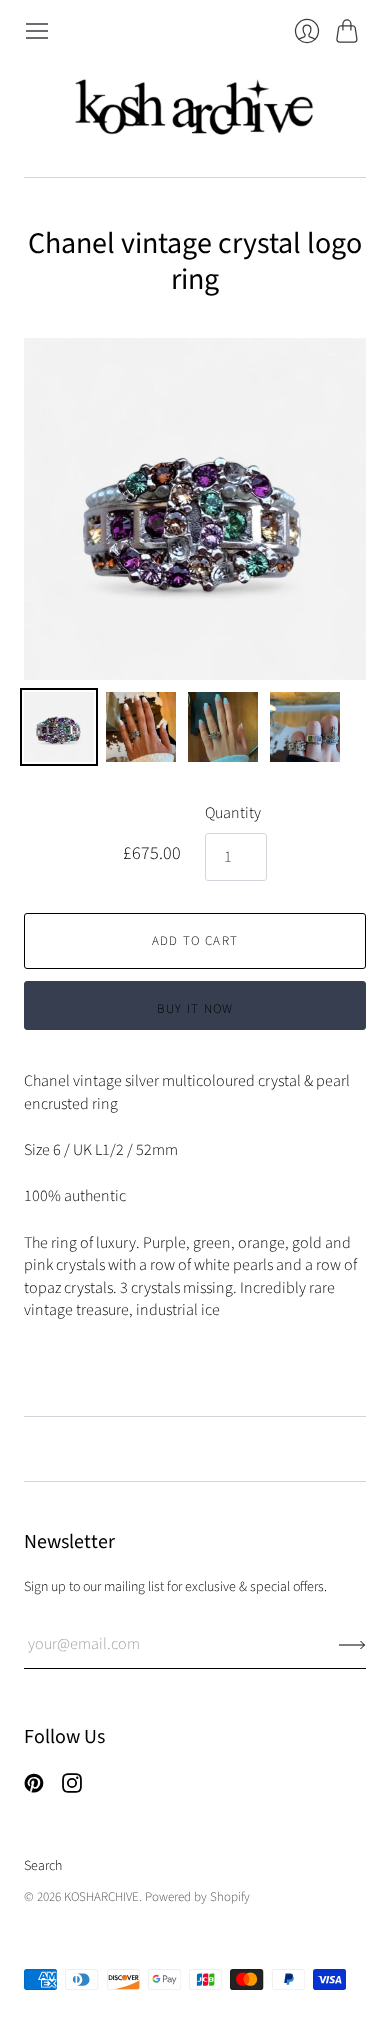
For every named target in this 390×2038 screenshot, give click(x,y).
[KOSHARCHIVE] (195, 110)
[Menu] (37, 31)
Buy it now (195, 1009)
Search (43, 1866)
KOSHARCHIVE (101, 1897)
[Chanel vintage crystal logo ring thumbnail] (59, 727)
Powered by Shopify (197, 1897)
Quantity (233, 813)
